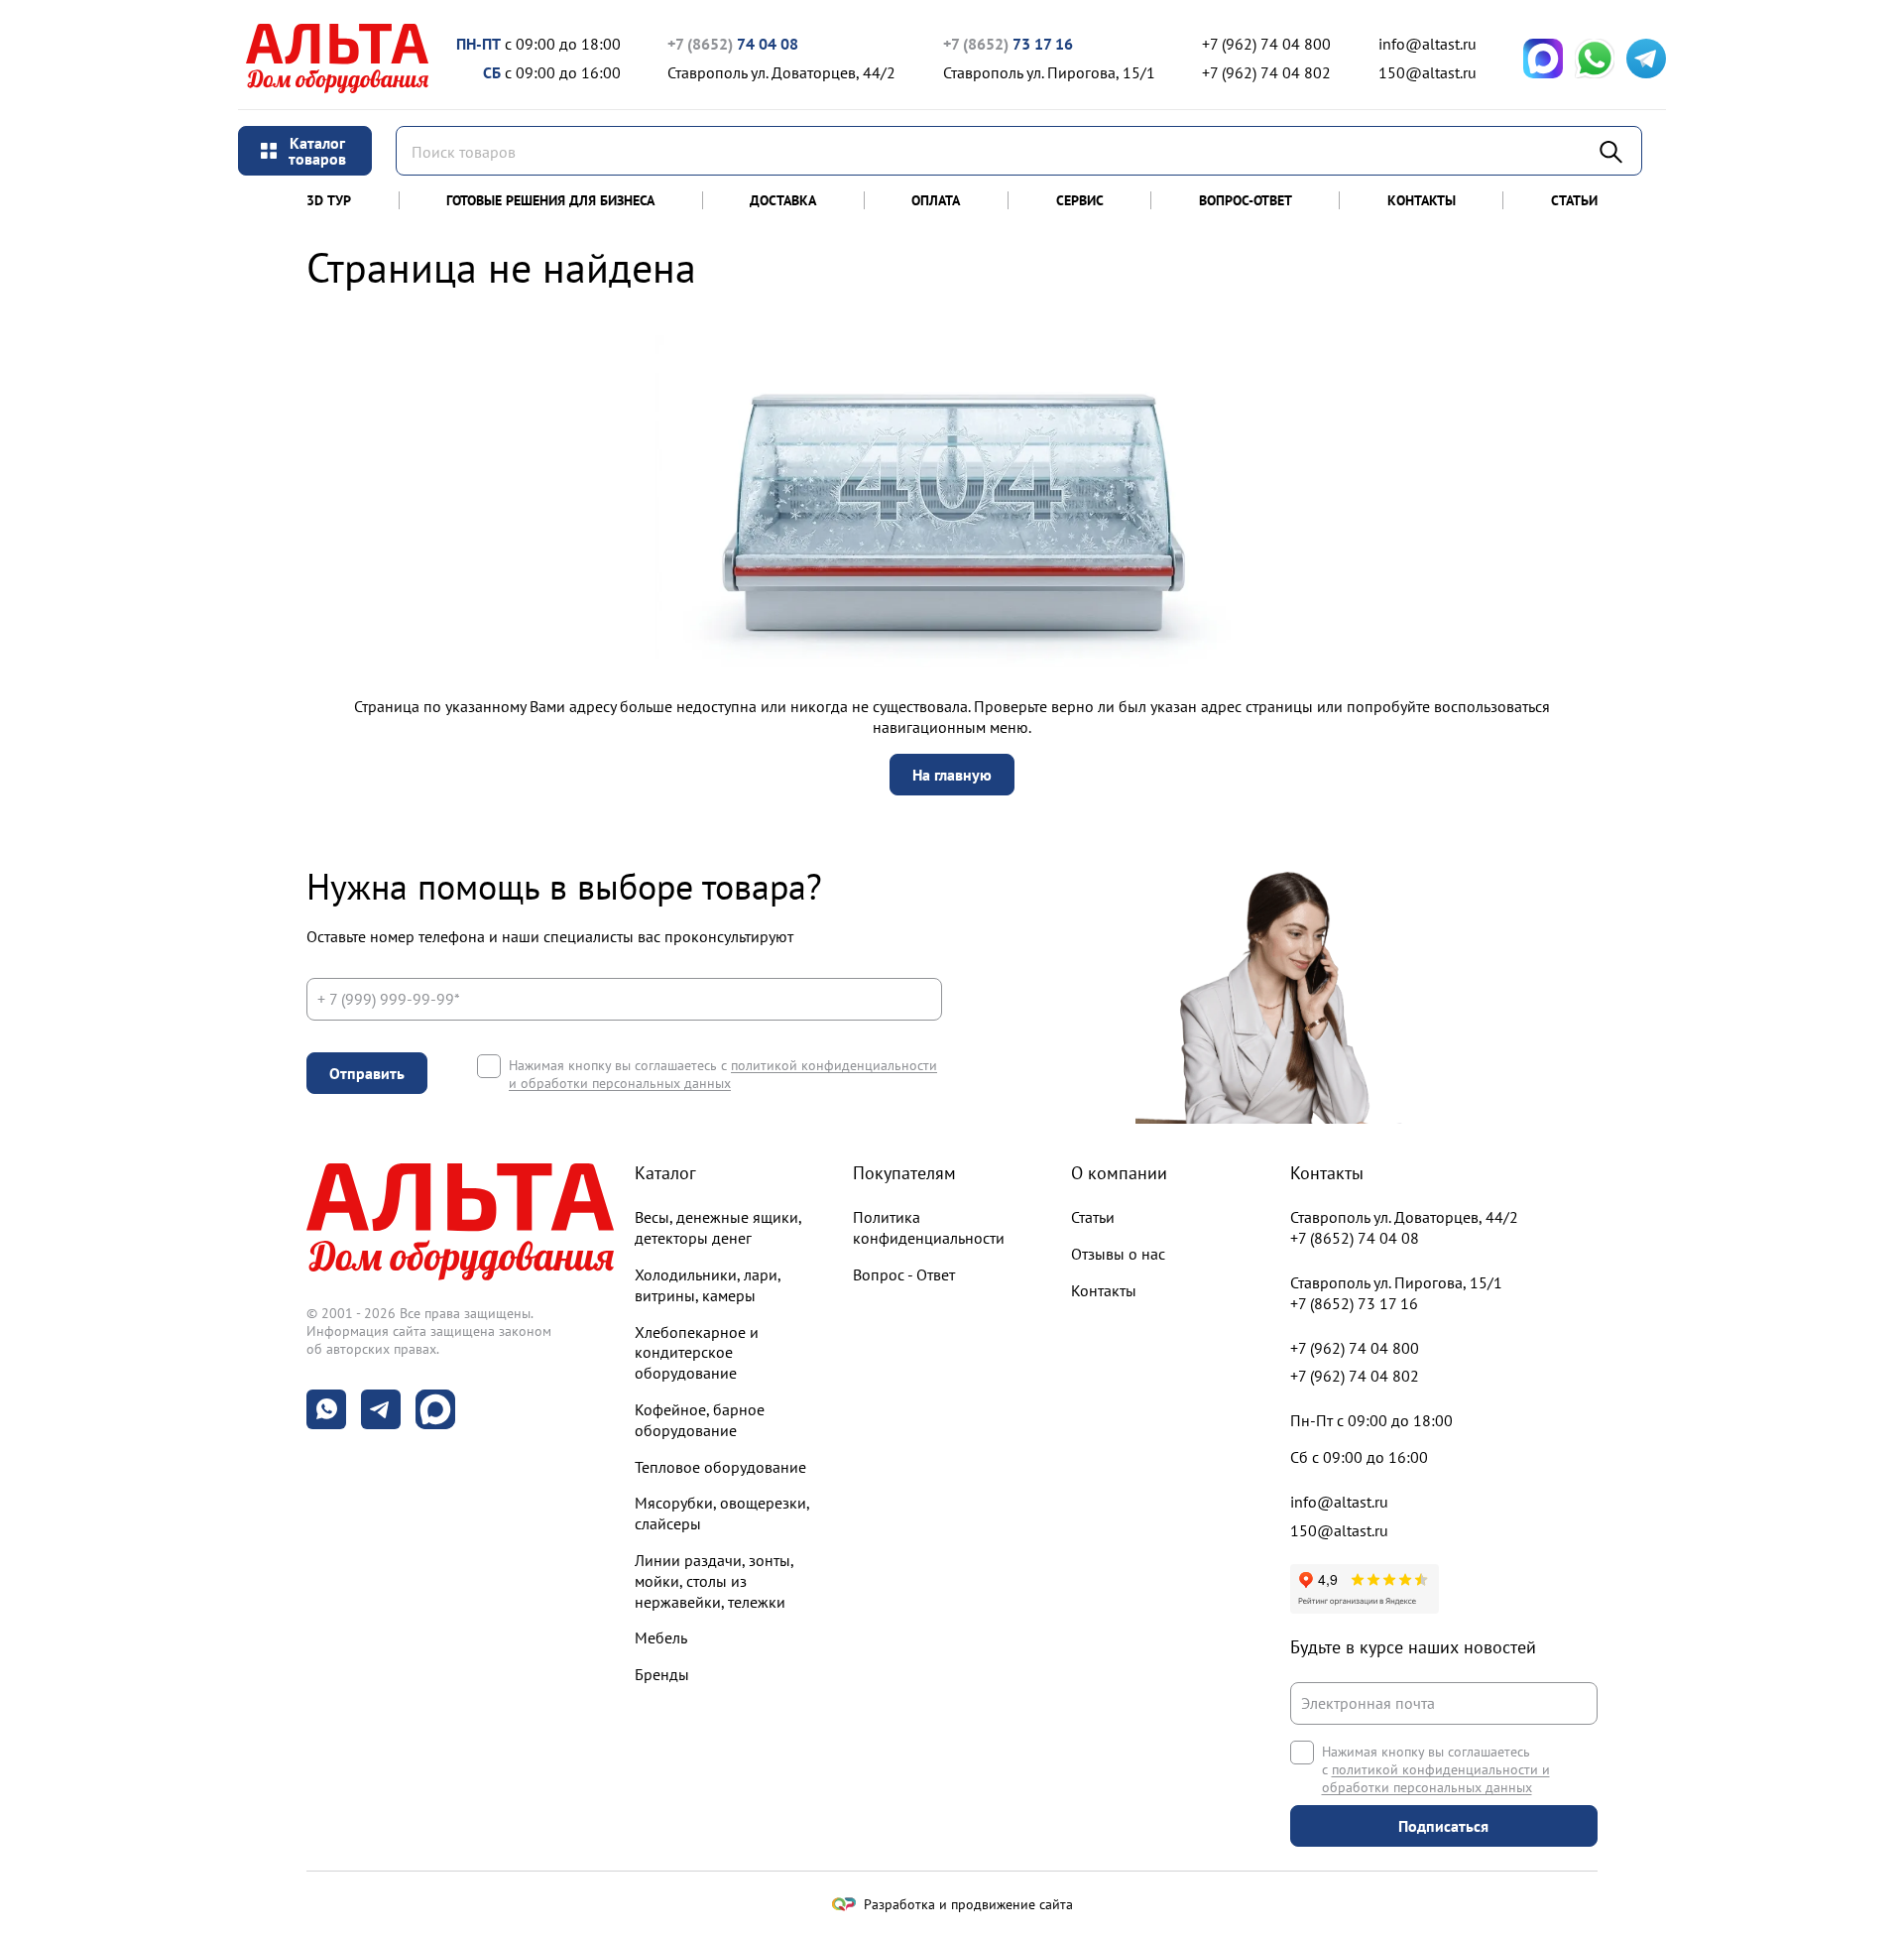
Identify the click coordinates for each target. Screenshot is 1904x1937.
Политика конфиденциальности (929, 1227)
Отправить (367, 1073)
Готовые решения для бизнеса (550, 200)
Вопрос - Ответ (904, 1274)
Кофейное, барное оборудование (700, 1420)
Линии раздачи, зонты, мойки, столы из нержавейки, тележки (714, 1581)
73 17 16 (1008, 44)
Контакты (1422, 200)
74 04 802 (1266, 72)
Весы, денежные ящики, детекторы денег (718, 1227)
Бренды (662, 1674)
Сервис (1080, 200)
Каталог (665, 1173)
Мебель (661, 1637)
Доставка (783, 200)
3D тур (329, 200)
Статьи (1574, 200)
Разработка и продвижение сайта (968, 1904)
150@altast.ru (1428, 72)
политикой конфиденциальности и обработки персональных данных (723, 1074)
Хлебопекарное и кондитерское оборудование (697, 1353)
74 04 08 (733, 44)
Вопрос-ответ (1246, 200)
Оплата (936, 200)
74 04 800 (1266, 44)
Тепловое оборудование (720, 1467)
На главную (952, 775)
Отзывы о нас (1118, 1254)
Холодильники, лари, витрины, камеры (708, 1285)
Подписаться (1443, 1826)
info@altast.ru (1428, 44)
